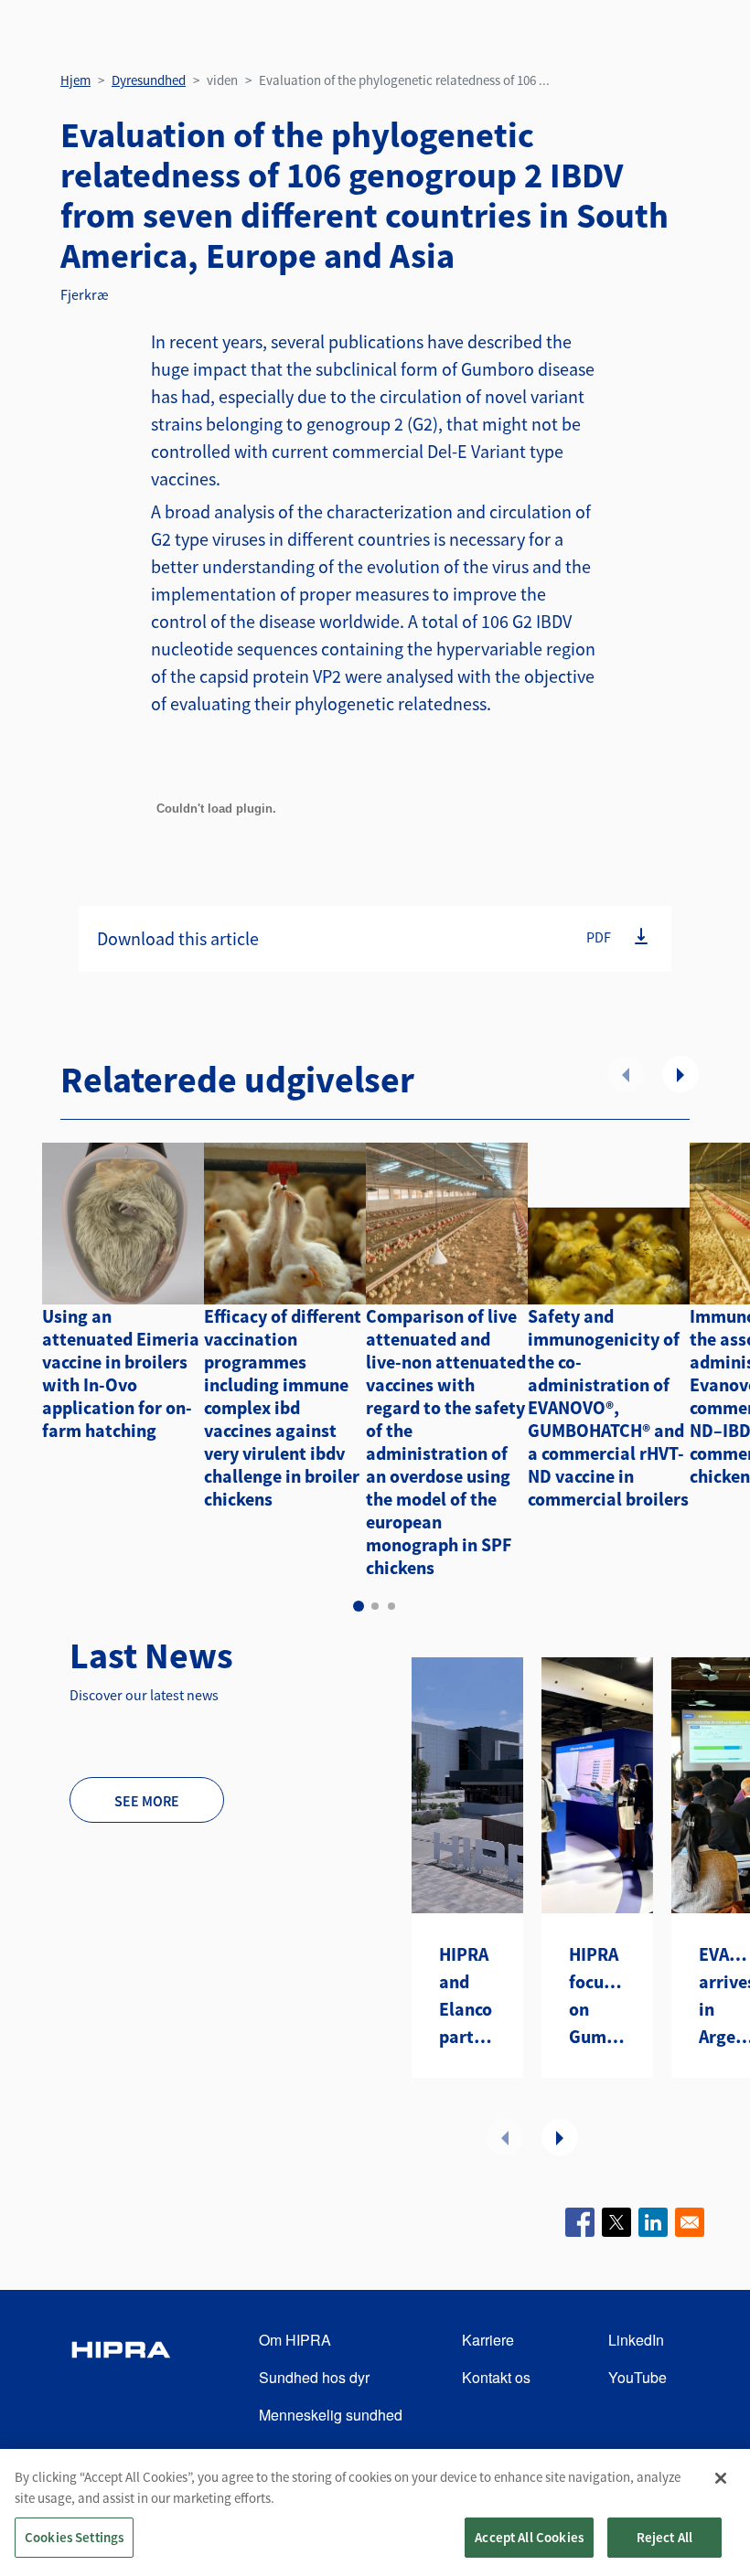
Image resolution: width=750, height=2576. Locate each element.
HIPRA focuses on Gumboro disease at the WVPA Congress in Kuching (597, 1996)
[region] (375, 2512)
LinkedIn (636, 2340)
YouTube (637, 2377)
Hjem (75, 80)
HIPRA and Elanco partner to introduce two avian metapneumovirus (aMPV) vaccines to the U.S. (467, 1996)
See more (147, 1801)
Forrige (626, 1074)
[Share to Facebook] (580, 2222)
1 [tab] (359, 1606)
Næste (680, 1074)
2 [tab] (375, 1606)
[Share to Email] (690, 2222)
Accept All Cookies (529, 2537)
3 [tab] (391, 1606)
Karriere (488, 2340)
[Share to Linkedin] (653, 2222)
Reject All (665, 2537)
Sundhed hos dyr (314, 2377)
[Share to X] (616, 2222)
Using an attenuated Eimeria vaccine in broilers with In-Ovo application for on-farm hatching (121, 1373)
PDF (599, 937)
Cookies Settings (74, 2537)
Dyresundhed (149, 80)
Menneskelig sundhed (331, 2415)
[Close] (721, 2478)
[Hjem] (121, 2378)
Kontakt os (496, 2377)
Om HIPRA (295, 2340)
